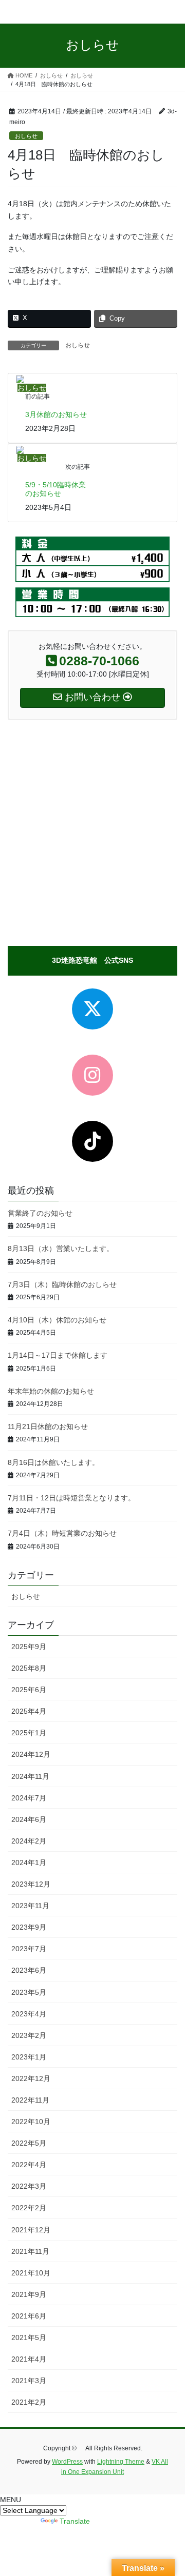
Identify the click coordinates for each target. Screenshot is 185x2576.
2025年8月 (29, 1668)
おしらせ (26, 136)
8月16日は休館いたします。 (53, 1462)
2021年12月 (31, 2230)
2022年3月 (29, 2186)
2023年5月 (29, 1992)
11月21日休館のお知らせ (48, 1426)
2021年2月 (29, 2402)
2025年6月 (29, 1690)
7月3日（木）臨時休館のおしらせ (62, 1284)
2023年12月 (31, 1884)
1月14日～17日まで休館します (58, 1355)
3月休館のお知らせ (56, 414)
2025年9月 (29, 1647)
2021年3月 (29, 2381)
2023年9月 (29, 1927)
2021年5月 (29, 2337)
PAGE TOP (170, 2489)
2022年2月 (29, 2208)
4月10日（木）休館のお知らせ (57, 1320)
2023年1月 (29, 2057)
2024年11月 (30, 1776)
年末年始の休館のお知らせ (51, 1391)
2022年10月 (31, 2122)
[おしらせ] (20, 379)
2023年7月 (29, 1949)
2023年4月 (29, 2014)
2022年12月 (31, 2078)
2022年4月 (29, 2165)
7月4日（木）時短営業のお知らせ (62, 1533)
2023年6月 (29, 1970)
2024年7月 (29, 1798)
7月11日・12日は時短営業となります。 (71, 1498)
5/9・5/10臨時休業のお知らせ (55, 489)
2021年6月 (29, 2316)
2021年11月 (30, 2251)
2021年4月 (29, 2359)
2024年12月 (31, 1754)
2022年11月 (30, 2100)
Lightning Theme (121, 2462)
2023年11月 (30, 1906)
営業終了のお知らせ (40, 1213)
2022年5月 (29, 2143)
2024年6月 (29, 1819)
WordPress (67, 2462)
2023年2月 (29, 2035)
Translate (75, 2521)
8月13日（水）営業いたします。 (61, 1249)
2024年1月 (29, 1862)
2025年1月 (29, 1733)
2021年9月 (29, 2294)
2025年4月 (29, 1711)
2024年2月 (29, 1841)
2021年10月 (31, 2273)
